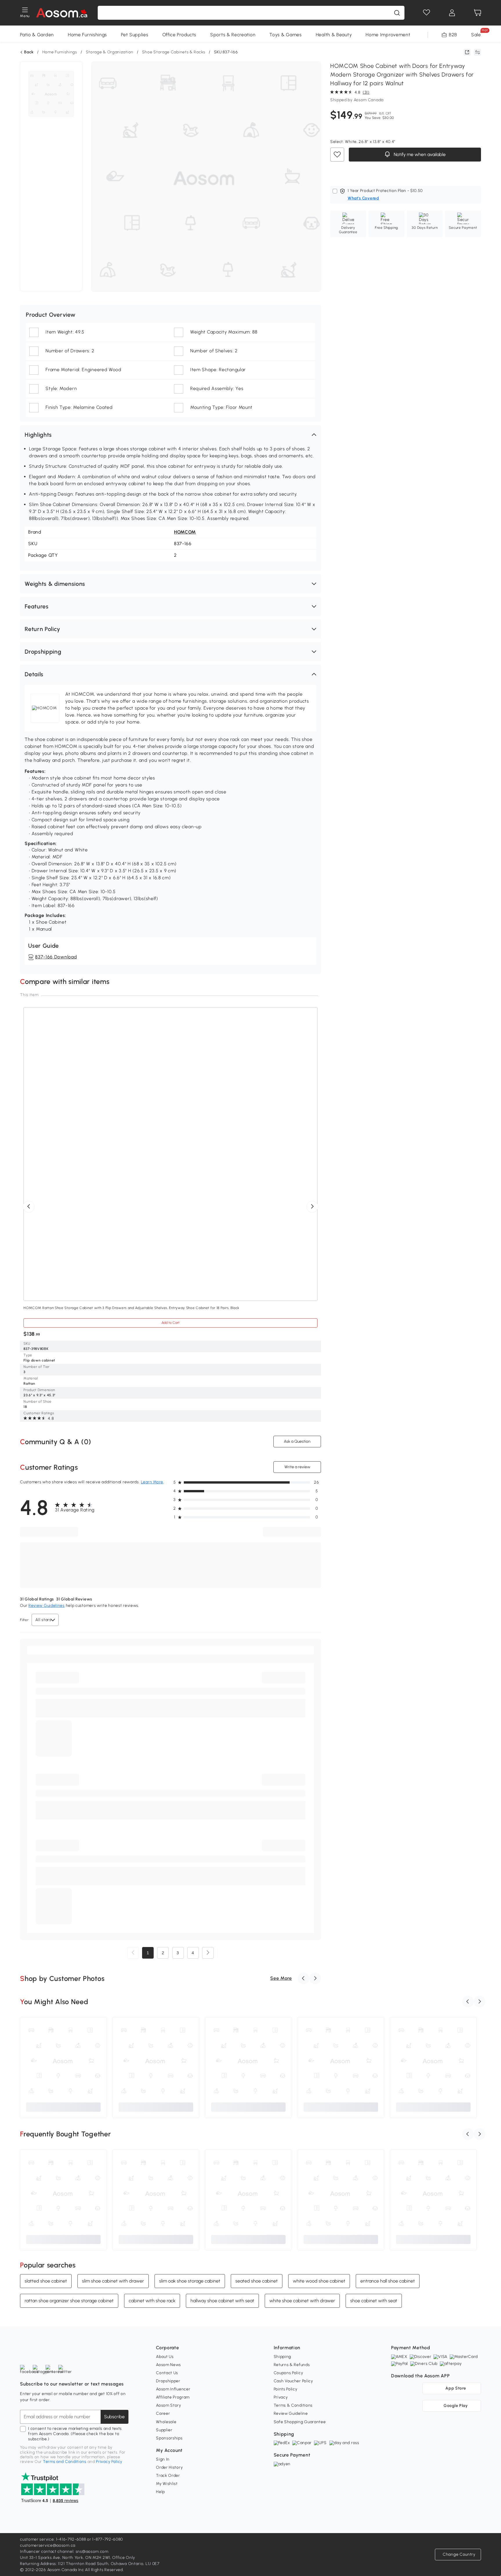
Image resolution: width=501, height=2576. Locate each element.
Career (163, 2413)
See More (281, 1978)
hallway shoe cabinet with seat (222, 2301)
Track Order (168, 2476)
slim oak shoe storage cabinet (190, 2281)
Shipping (283, 2357)
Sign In (163, 2459)
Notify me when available (419, 154)
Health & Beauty (334, 35)
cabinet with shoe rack (152, 2301)
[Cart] (478, 13)
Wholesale (166, 2422)
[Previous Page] (133, 1953)
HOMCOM (185, 532)
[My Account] (452, 13)
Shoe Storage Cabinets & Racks (174, 52)
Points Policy (286, 2389)
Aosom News (168, 2365)
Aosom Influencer (173, 2389)
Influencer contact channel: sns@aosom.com (64, 2551)
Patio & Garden (37, 35)
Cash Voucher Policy (293, 2381)
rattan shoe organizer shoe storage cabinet (69, 2301)
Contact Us (167, 2373)
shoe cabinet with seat (374, 2301)
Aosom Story (169, 2405)
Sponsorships (169, 2438)
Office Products (179, 35)
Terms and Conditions (65, 2462)
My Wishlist (167, 2484)
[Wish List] (426, 13)
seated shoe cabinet (257, 2281)
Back (29, 52)
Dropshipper (168, 2381)
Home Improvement (388, 35)
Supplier (164, 2430)
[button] (170, 435)
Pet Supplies (135, 35)
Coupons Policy (288, 2373)
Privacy (281, 2397)
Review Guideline (291, 2413)
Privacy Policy (109, 2462)
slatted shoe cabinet (46, 2281)
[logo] (62, 13)
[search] (397, 13)
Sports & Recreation (233, 35)
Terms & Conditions (293, 2405)
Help (160, 2492)
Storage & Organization (110, 52)
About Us (165, 2357)
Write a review (297, 1467)
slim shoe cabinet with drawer (113, 2281)
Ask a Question (297, 1441)
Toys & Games (285, 35)
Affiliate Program (173, 2397)
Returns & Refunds (292, 2365)
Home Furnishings (87, 35)
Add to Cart (170, 1323)
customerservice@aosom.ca (48, 2545)
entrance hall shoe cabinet (388, 2281)
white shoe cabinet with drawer (302, 2301)
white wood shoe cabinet (319, 2281)
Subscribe (114, 2417)
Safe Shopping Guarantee (300, 2422)
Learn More (152, 1482)
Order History (169, 2467)
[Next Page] (208, 1953)
